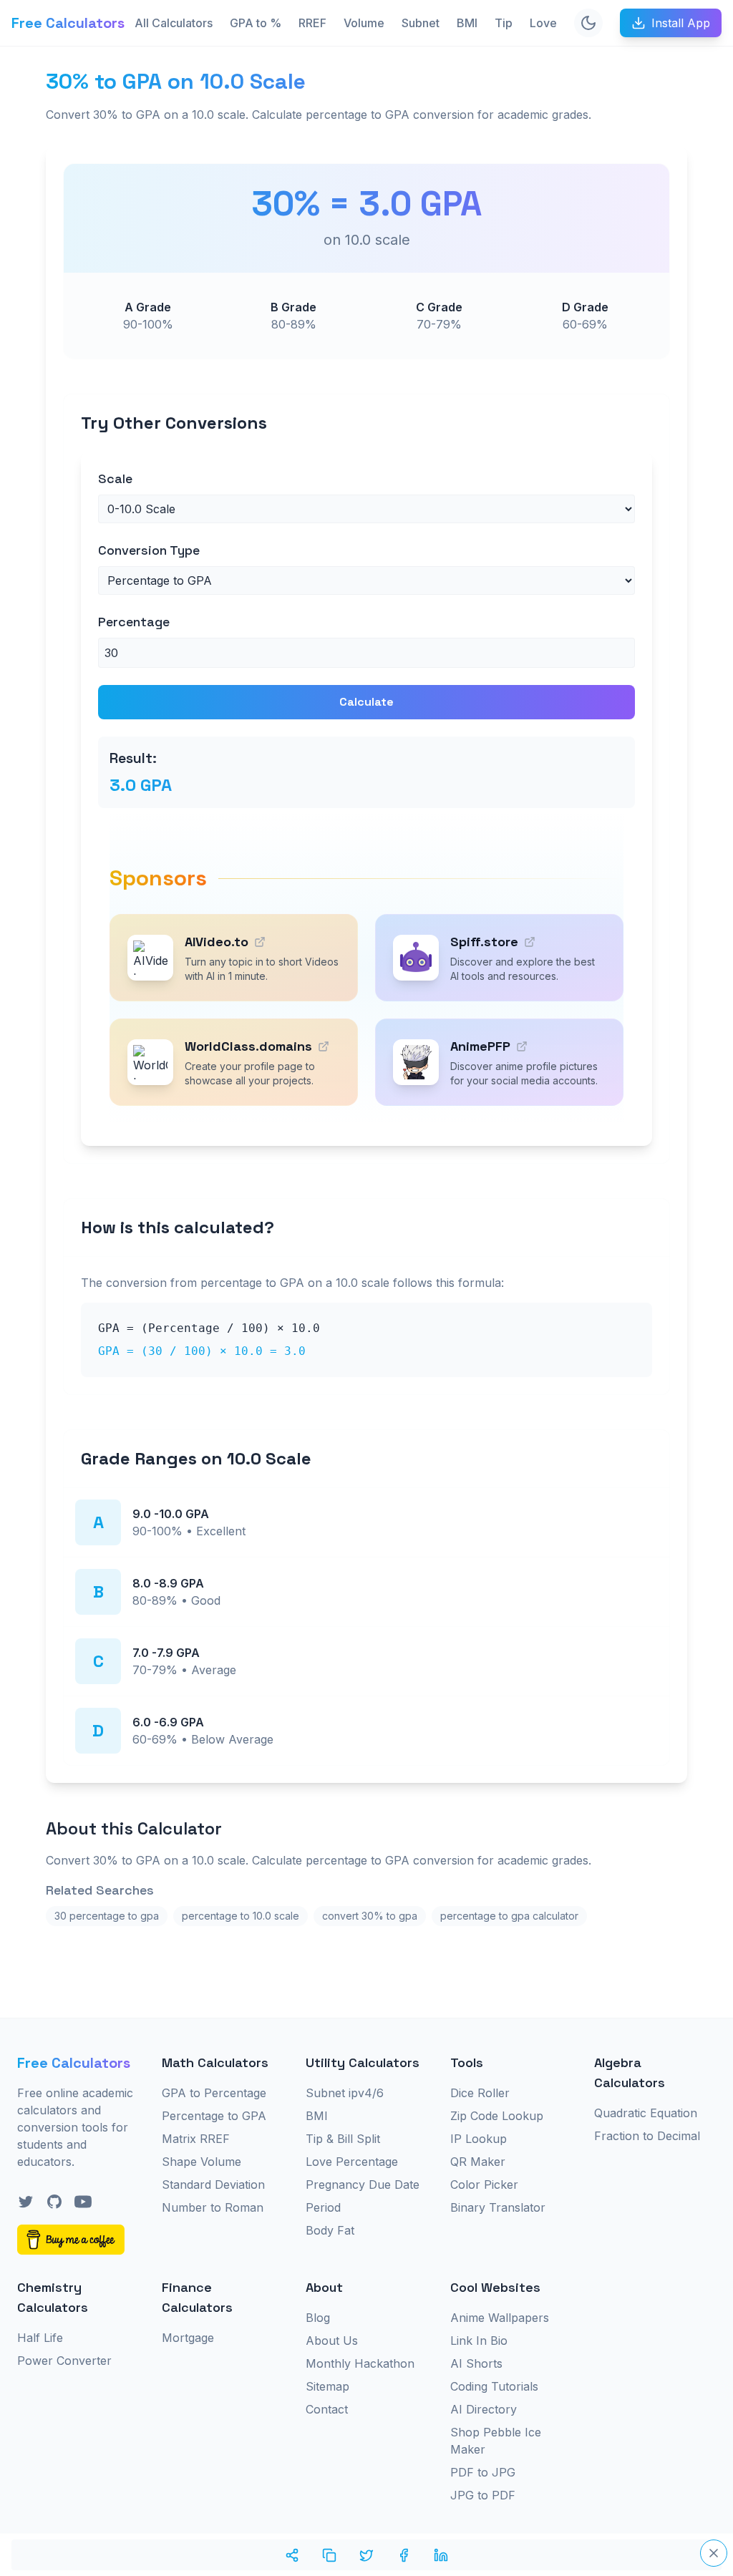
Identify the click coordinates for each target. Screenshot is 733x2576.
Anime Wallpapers (500, 2318)
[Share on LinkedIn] (441, 2555)
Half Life (40, 2338)
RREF (312, 23)
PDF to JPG (483, 2472)
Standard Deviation (213, 2184)
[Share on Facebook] (404, 2555)
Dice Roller (480, 2093)
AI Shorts (476, 2363)
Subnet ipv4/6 (345, 2093)
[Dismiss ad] (714, 2553)
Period (323, 2207)
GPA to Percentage (214, 2093)
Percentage (134, 622)
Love (543, 23)
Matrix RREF (196, 2139)
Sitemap (327, 2386)
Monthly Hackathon (360, 2363)
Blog (318, 2318)
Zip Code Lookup (497, 2116)
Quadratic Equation (646, 2113)
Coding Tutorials (494, 2386)
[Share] (292, 2555)
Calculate (366, 702)
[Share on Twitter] (366, 2555)
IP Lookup (479, 2139)
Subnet (421, 23)
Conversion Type (149, 550)
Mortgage (188, 2338)
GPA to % (256, 23)
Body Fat (330, 2230)
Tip (504, 23)
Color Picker (484, 2184)
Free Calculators (68, 23)
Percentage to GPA (214, 2116)
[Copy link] (329, 2555)
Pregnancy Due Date (363, 2184)
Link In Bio (479, 2341)
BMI (467, 23)
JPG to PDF (483, 2495)
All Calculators (174, 23)
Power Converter (64, 2361)
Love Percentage (352, 2162)
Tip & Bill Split (343, 2139)
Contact (327, 2409)
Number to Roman (213, 2207)
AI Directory (484, 2409)
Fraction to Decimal (647, 2136)
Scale (115, 478)
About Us (332, 2341)
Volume (364, 23)
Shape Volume (202, 2162)
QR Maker (478, 2162)
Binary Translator (498, 2207)
